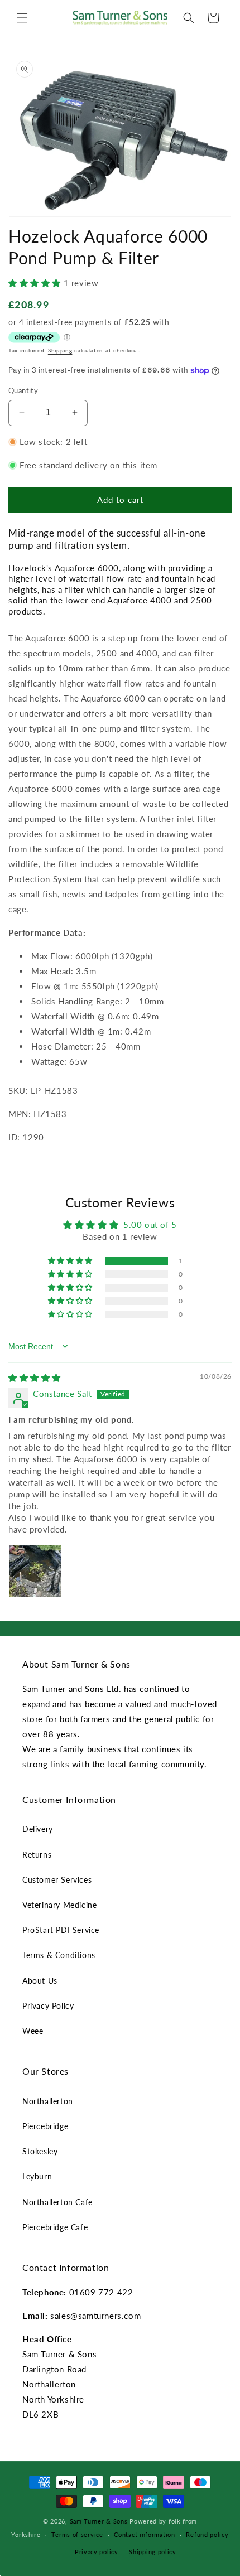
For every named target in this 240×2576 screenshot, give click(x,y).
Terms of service (77, 2534)
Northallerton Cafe (57, 2202)
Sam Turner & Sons (99, 2521)
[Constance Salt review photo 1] (35, 1571)
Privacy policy (97, 2552)
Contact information (144, 2534)
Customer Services (57, 1880)
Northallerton (48, 2101)
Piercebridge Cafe (55, 2227)
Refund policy (207, 2534)
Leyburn (37, 2176)
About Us (40, 1981)
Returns (37, 1855)
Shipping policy (153, 2552)
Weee (33, 2031)
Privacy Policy (48, 2006)
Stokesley (40, 2151)
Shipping (60, 350)
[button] (22, 18)
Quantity (23, 390)
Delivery (38, 1829)
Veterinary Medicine (59, 1905)
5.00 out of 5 (150, 1225)
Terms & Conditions (59, 1955)
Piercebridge (45, 2126)
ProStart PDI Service (61, 1930)
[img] (35, 1378)
